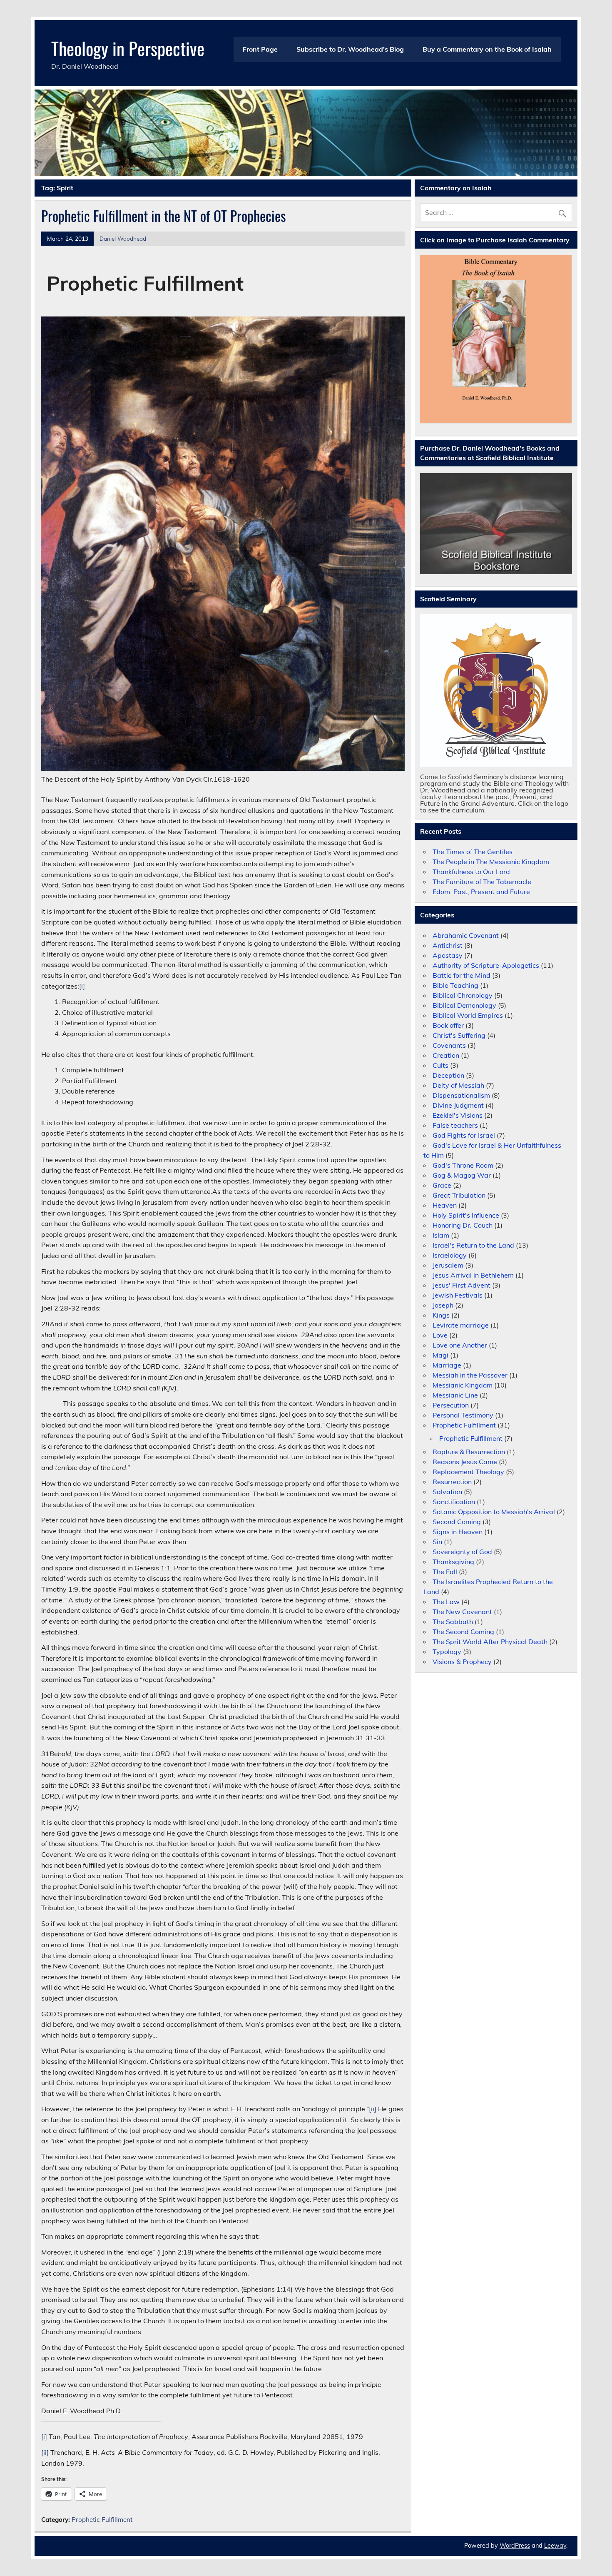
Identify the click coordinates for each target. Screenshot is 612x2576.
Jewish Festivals (458, 1295)
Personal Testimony (463, 1415)
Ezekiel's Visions (458, 1115)
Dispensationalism (461, 1095)
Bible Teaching (455, 985)
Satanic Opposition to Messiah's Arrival (494, 1512)
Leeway (555, 2546)
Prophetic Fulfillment (102, 2520)
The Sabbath (453, 1622)
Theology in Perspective (128, 48)
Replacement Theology (468, 1472)
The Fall (445, 1572)
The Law (446, 1602)
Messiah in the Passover (470, 1375)
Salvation (447, 1492)
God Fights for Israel (464, 1135)
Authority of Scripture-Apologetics (486, 965)
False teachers (455, 1125)
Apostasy (448, 955)
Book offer (448, 1025)
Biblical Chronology (463, 995)
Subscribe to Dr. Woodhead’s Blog (350, 49)
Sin (437, 1542)
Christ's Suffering (459, 1035)
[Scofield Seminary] (496, 690)
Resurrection (452, 1482)
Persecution (451, 1405)
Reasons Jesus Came (465, 1462)
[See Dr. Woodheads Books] (496, 524)
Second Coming (457, 1522)
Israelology (450, 1255)
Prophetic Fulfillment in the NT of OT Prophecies (164, 216)
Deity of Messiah (458, 1085)
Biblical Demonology (464, 1005)
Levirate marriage (461, 1325)
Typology (447, 1652)
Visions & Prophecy (462, 1662)
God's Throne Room (463, 1165)
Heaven (445, 1205)
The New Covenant (462, 1612)
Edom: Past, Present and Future (481, 892)
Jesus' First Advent (461, 1285)
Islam (441, 1235)
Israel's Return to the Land (473, 1245)
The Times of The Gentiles (473, 852)
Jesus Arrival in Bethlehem (473, 1275)
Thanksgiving (453, 1562)
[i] (82, 986)
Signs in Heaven (458, 1532)
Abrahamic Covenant (466, 935)
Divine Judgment (458, 1105)
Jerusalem (448, 1265)
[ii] (373, 2109)
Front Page (260, 49)
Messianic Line (455, 1395)
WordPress (515, 2546)
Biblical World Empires (468, 1015)
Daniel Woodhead (123, 238)
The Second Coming (463, 1632)
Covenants (449, 1045)
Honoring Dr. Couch (463, 1225)
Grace (442, 1185)
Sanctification (454, 1502)
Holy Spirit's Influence (466, 1215)
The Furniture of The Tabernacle (482, 882)
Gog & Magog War (462, 1175)
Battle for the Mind (461, 975)
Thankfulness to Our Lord (471, 872)
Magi (440, 1355)
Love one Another (460, 1345)
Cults (440, 1065)
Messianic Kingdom (463, 1385)
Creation (446, 1055)
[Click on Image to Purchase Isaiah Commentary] (496, 339)
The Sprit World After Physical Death (490, 1642)
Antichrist (448, 945)
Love (440, 1335)
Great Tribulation (459, 1195)
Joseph (443, 1305)
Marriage (447, 1365)
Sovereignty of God (462, 1552)
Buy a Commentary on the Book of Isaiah (487, 49)
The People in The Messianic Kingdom (491, 862)
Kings (441, 1315)
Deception (448, 1075)
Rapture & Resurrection (469, 1452)
